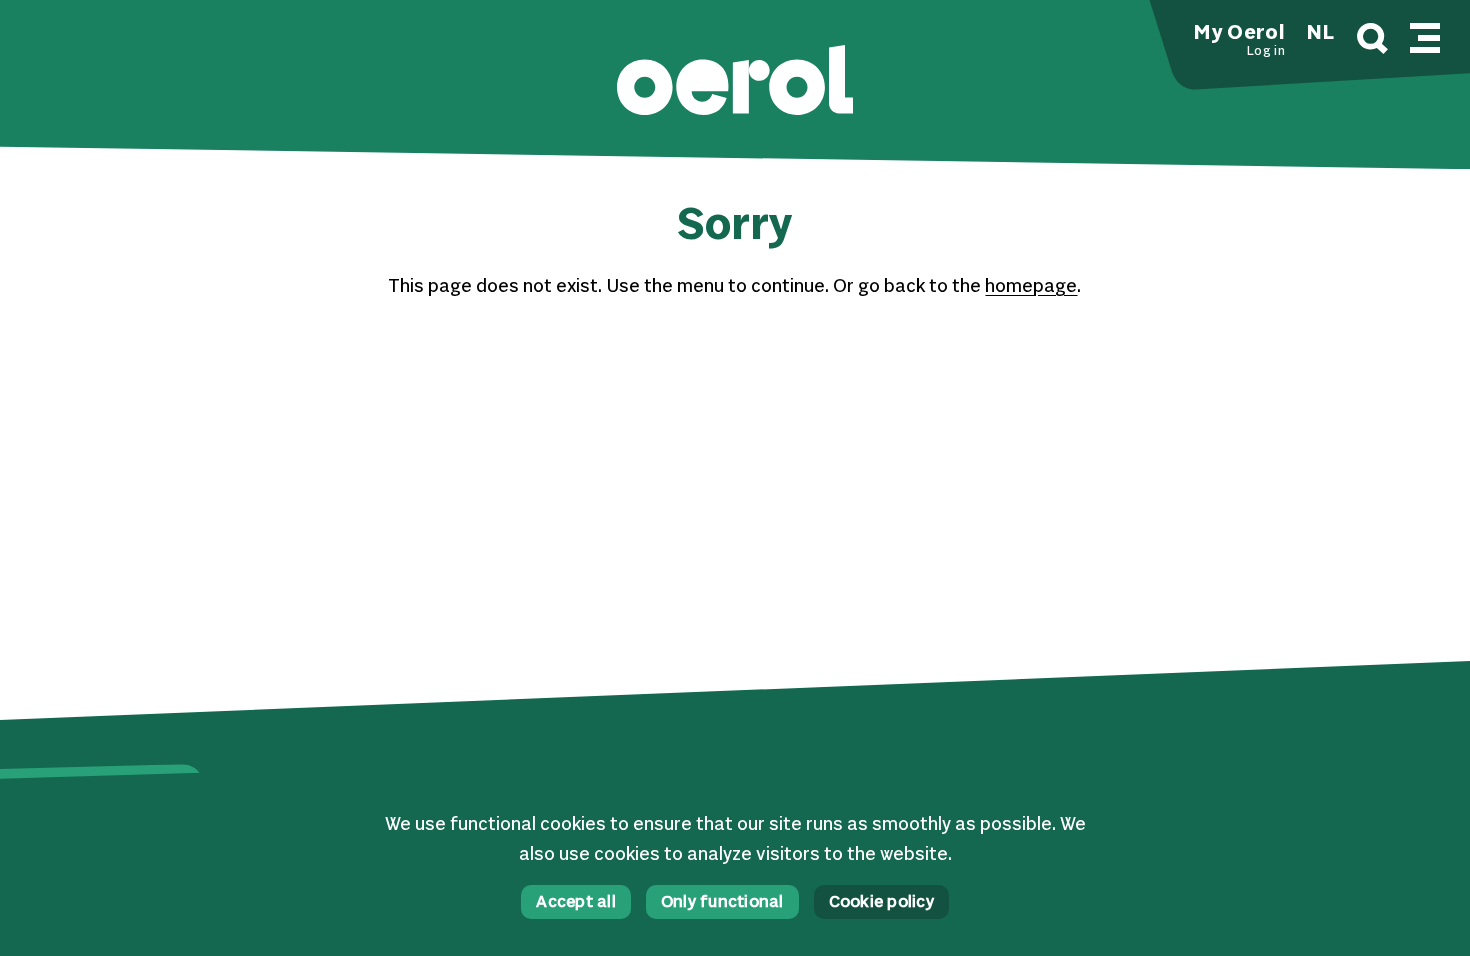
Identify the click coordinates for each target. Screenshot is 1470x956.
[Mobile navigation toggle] (1425, 35)
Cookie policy (881, 903)
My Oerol (1239, 34)
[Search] (1372, 41)
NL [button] (1320, 34)
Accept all (576, 903)
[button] (735, 82)
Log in (1265, 52)
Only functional (722, 903)
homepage (1031, 287)
